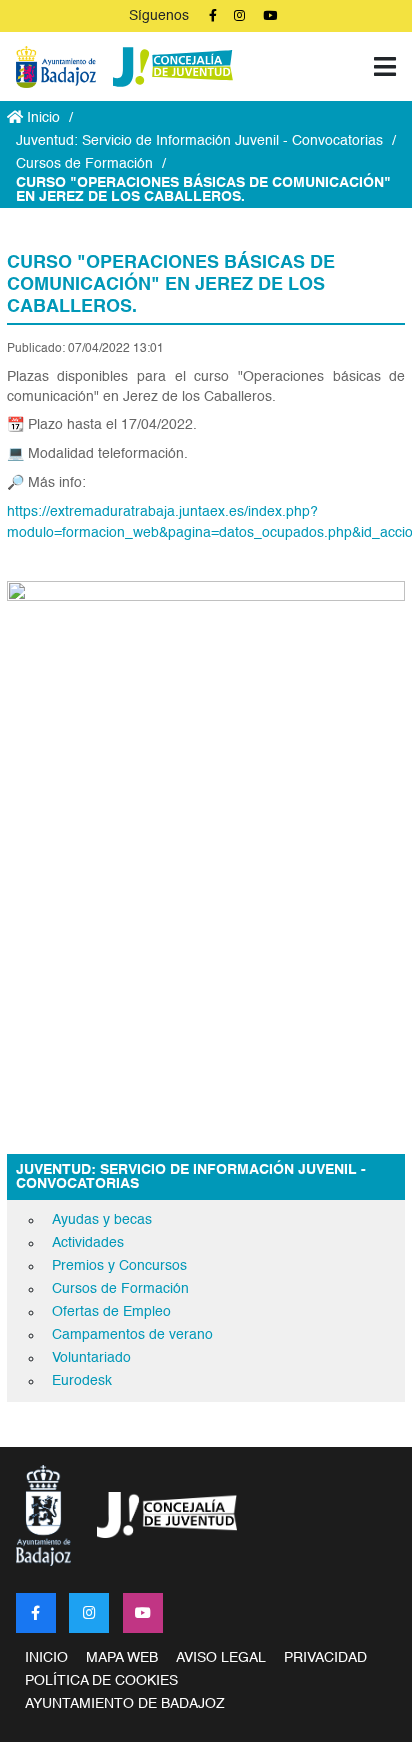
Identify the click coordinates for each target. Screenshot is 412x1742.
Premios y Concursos (119, 1266)
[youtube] (143, 1613)
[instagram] (89, 1613)
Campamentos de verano (132, 1335)
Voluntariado (91, 1358)
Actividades (88, 1243)
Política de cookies (101, 1681)
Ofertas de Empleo (111, 1312)
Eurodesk (82, 1381)
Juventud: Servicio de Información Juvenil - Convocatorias (199, 141)
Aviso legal (221, 1658)
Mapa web (122, 1658)
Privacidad (325, 1658)
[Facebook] (36, 1613)
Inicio (41, 118)
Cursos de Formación (84, 164)
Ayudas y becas (102, 1220)
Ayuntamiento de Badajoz (125, 1704)
